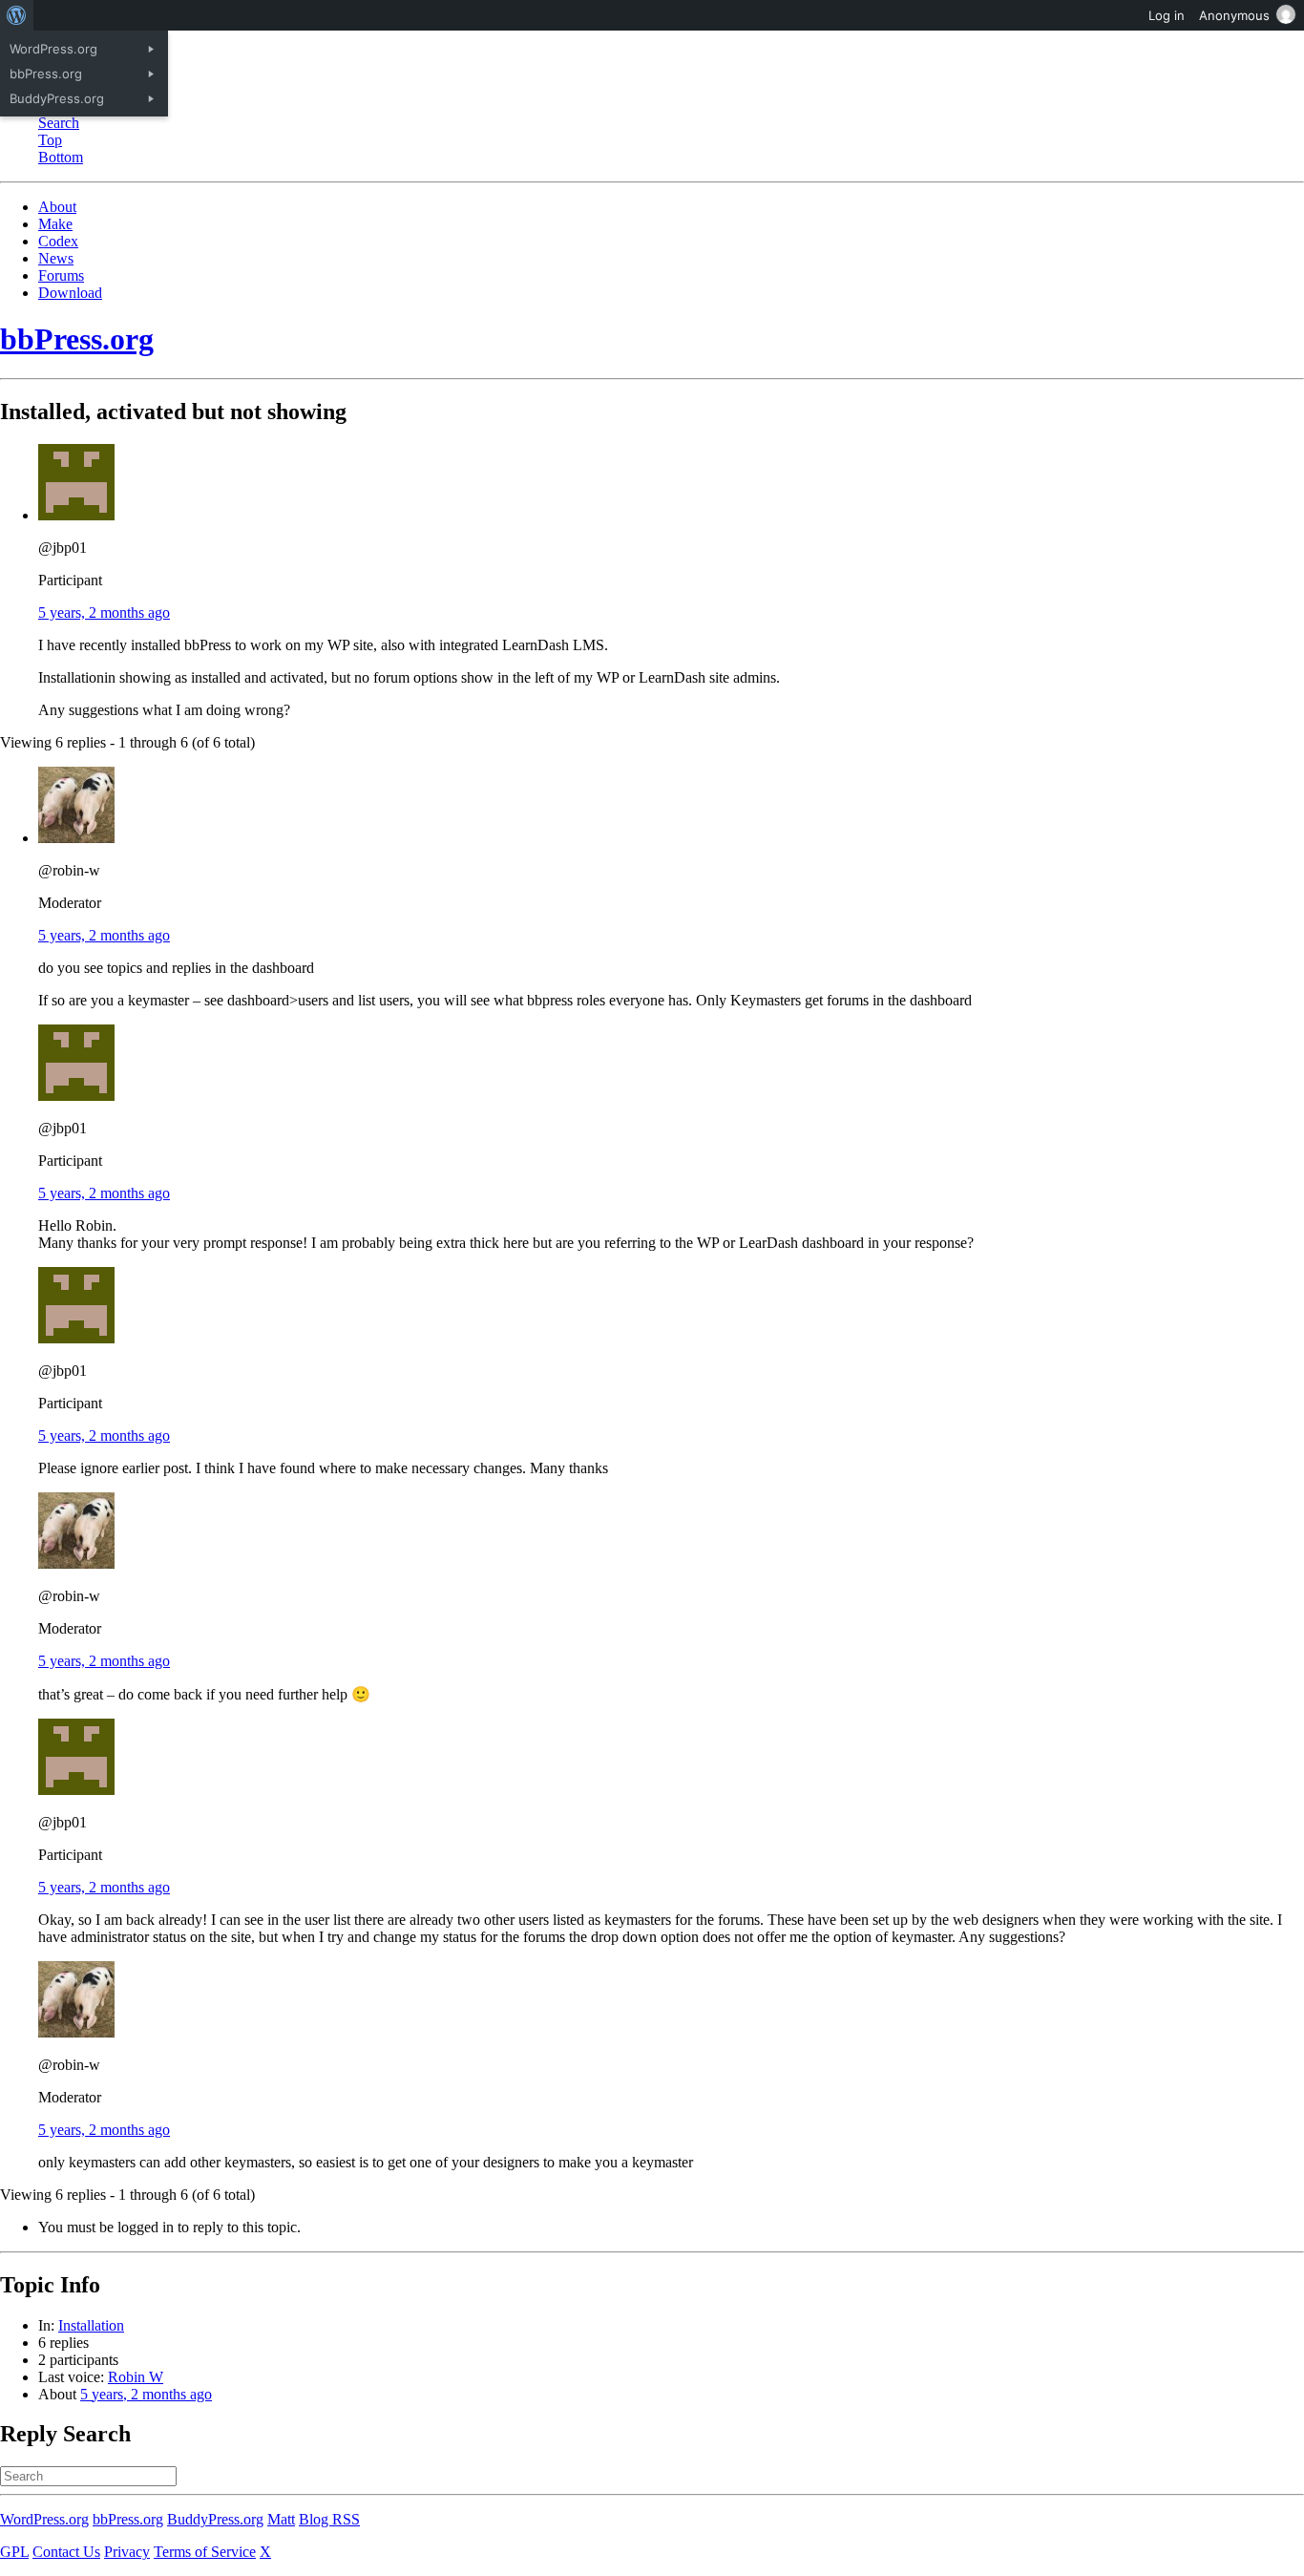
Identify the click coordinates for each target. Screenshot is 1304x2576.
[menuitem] (17, 15)
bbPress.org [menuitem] (46, 74)
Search (59, 123)
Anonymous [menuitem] (1234, 15)
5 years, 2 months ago (104, 612)
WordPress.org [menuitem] (53, 49)
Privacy (127, 2552)
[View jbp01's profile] (76, 515)
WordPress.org (44, 2519)
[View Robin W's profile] (76, 838)
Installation (91, 2325)
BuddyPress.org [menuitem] (57, 98)
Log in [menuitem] (1167, 15)
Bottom (61, 157)
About (57, 207)
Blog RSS (329, 2519)
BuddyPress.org (215, 2519)
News (56, 258)
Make (55, 224)
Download (70, 293)
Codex (58, 241)
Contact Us (66, 2552)
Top (50, 140)
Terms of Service (205, 2552)
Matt (281, 2519)
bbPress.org (77, 339)
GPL (14, 2552)
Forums (61, 275)
